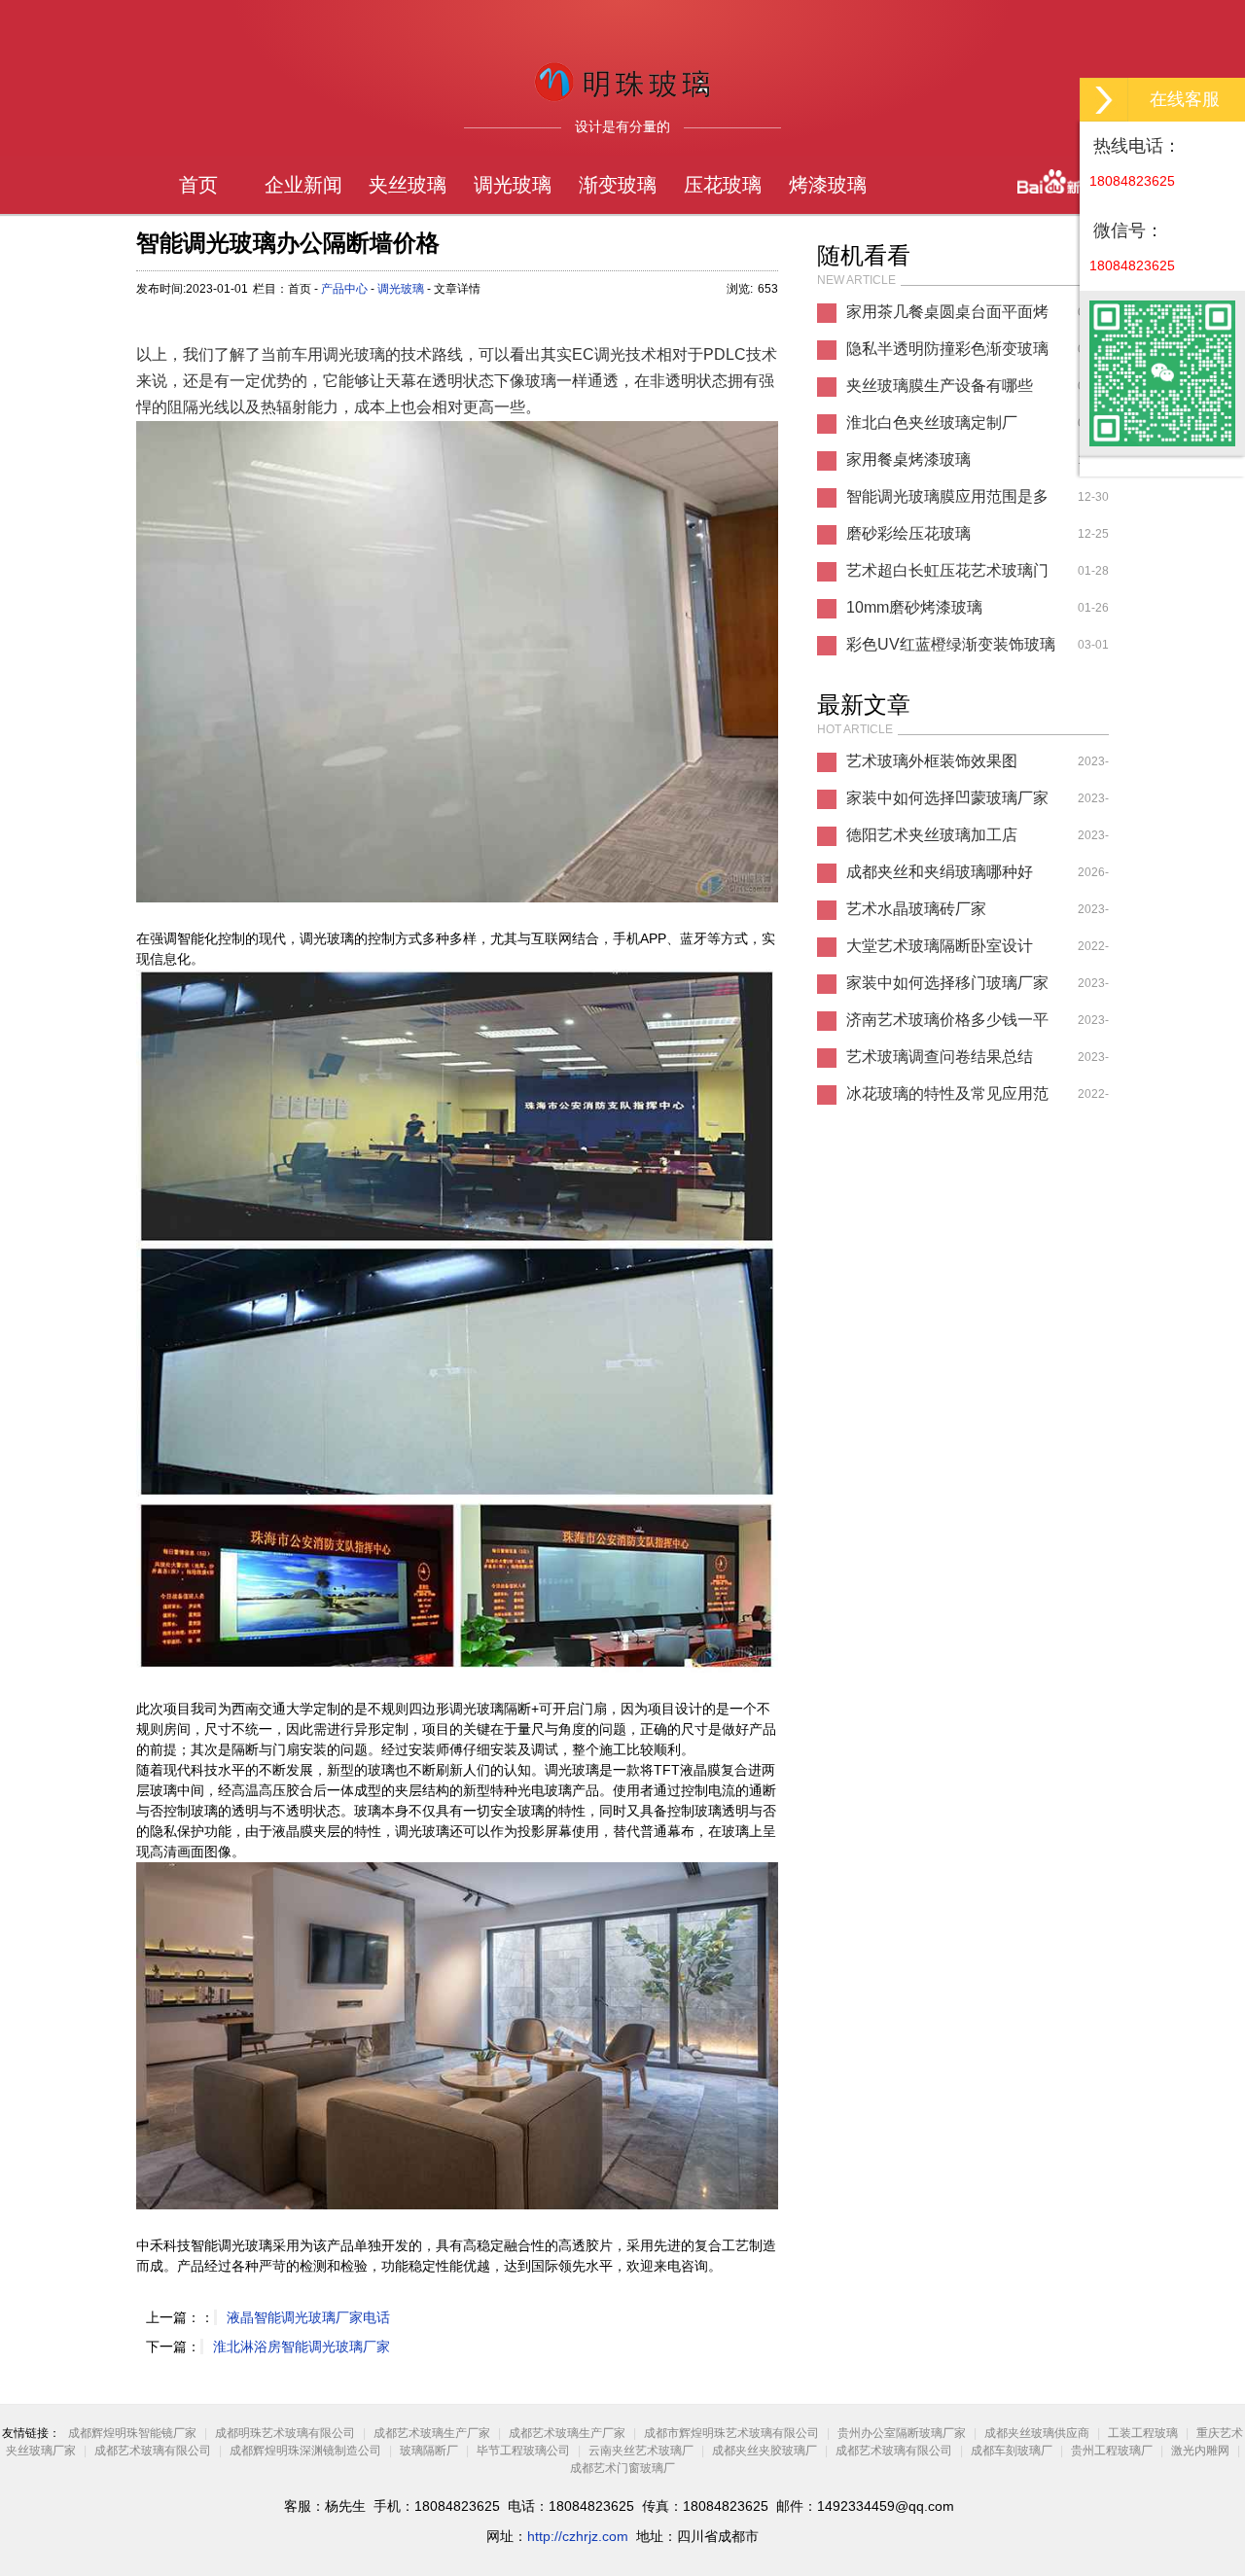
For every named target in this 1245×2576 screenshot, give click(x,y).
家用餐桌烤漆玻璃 (908, 459)
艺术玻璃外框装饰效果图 (932, 761)
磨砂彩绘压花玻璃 (908, 533)
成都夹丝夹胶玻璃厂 (765, 2451)
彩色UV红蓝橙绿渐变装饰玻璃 (951, 644)
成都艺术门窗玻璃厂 (622, 2468)
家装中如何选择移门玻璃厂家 (947, 983)
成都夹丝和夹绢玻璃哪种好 (940, 872)
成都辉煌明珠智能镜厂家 (132, 2433)
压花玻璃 (723, 185)
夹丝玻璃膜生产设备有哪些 (940, 386)
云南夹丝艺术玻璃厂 (641, 2451)
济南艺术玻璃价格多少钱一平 (947, 1020)
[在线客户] (1104, 100)
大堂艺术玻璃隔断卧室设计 (940, 946)
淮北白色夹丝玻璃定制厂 (932, 423)
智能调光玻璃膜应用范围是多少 (947, 502)
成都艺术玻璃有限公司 (153, 2451)
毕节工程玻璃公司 (523, 2451)
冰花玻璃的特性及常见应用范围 (947, 1099)
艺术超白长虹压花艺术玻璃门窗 (947, 576)
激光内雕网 (1200, 2451)
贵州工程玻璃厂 (1112, 2451)
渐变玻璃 (618, 185)
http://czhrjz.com (578, 2536)
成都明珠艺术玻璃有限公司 (285, 2433)
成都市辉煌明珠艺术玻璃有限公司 (731, 2433)
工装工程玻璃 (1143, 2433)
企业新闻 (303, 185)
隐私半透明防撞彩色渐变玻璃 (947, 349)
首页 (198, 185)
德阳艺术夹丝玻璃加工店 (932, 835)
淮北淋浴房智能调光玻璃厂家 (302, 2347)
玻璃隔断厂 (429, 2451)
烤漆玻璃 (828, 185)
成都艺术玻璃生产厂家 (432, 2433)
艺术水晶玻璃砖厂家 (916, 909)
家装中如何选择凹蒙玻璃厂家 (947, 798)
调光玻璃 (513, 185)
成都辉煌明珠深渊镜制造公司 (305, 2451)
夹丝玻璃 (408, 185)
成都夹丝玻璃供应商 (1037, 2433)
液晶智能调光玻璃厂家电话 (308, 2317)
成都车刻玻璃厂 (1012, 2451)
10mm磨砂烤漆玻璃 (914, 607)
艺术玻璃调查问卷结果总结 (940, 1057)
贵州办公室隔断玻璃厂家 (902, 2433)
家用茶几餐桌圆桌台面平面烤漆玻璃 (947, 317)
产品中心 (344, 289)
